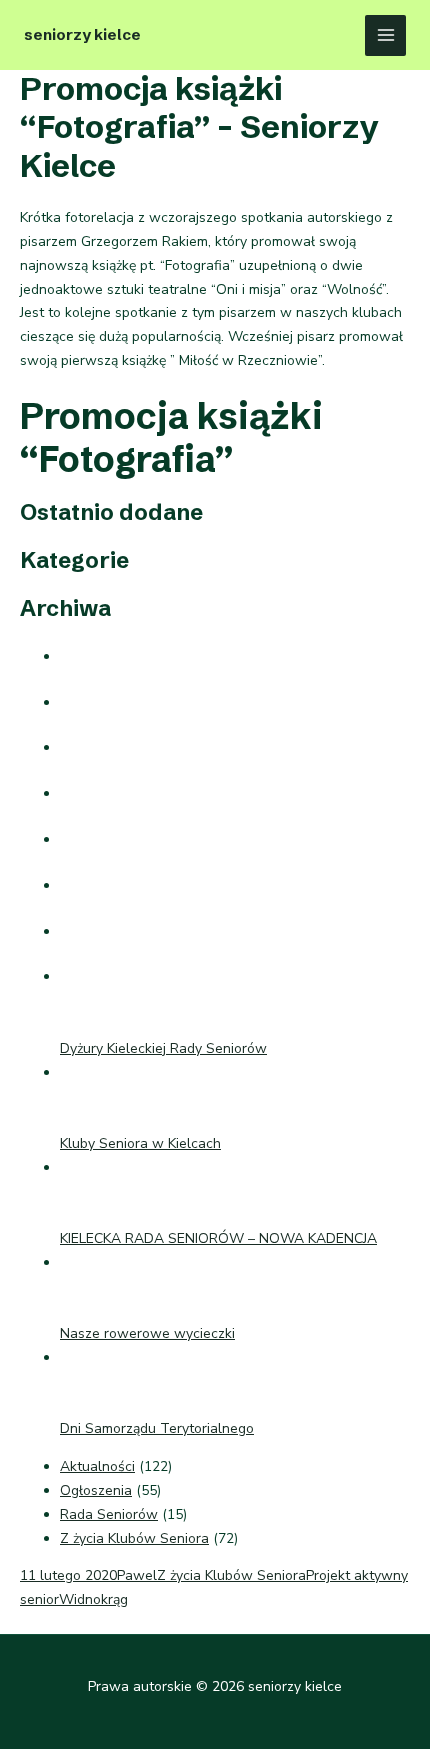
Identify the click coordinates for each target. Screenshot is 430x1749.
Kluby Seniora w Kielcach (140, 1143)
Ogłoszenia (96, 1490)
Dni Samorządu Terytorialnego (157, 1428)
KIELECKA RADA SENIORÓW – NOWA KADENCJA (218, 1238)
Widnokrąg (93, 1599)
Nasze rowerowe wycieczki (147, 1333)
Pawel (137, 1575)
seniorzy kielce (82, 34)
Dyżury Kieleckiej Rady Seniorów (163, 1048)
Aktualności (97, 1466)
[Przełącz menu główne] (385, 35)
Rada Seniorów (109, 1514)
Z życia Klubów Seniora (134, 1538)
